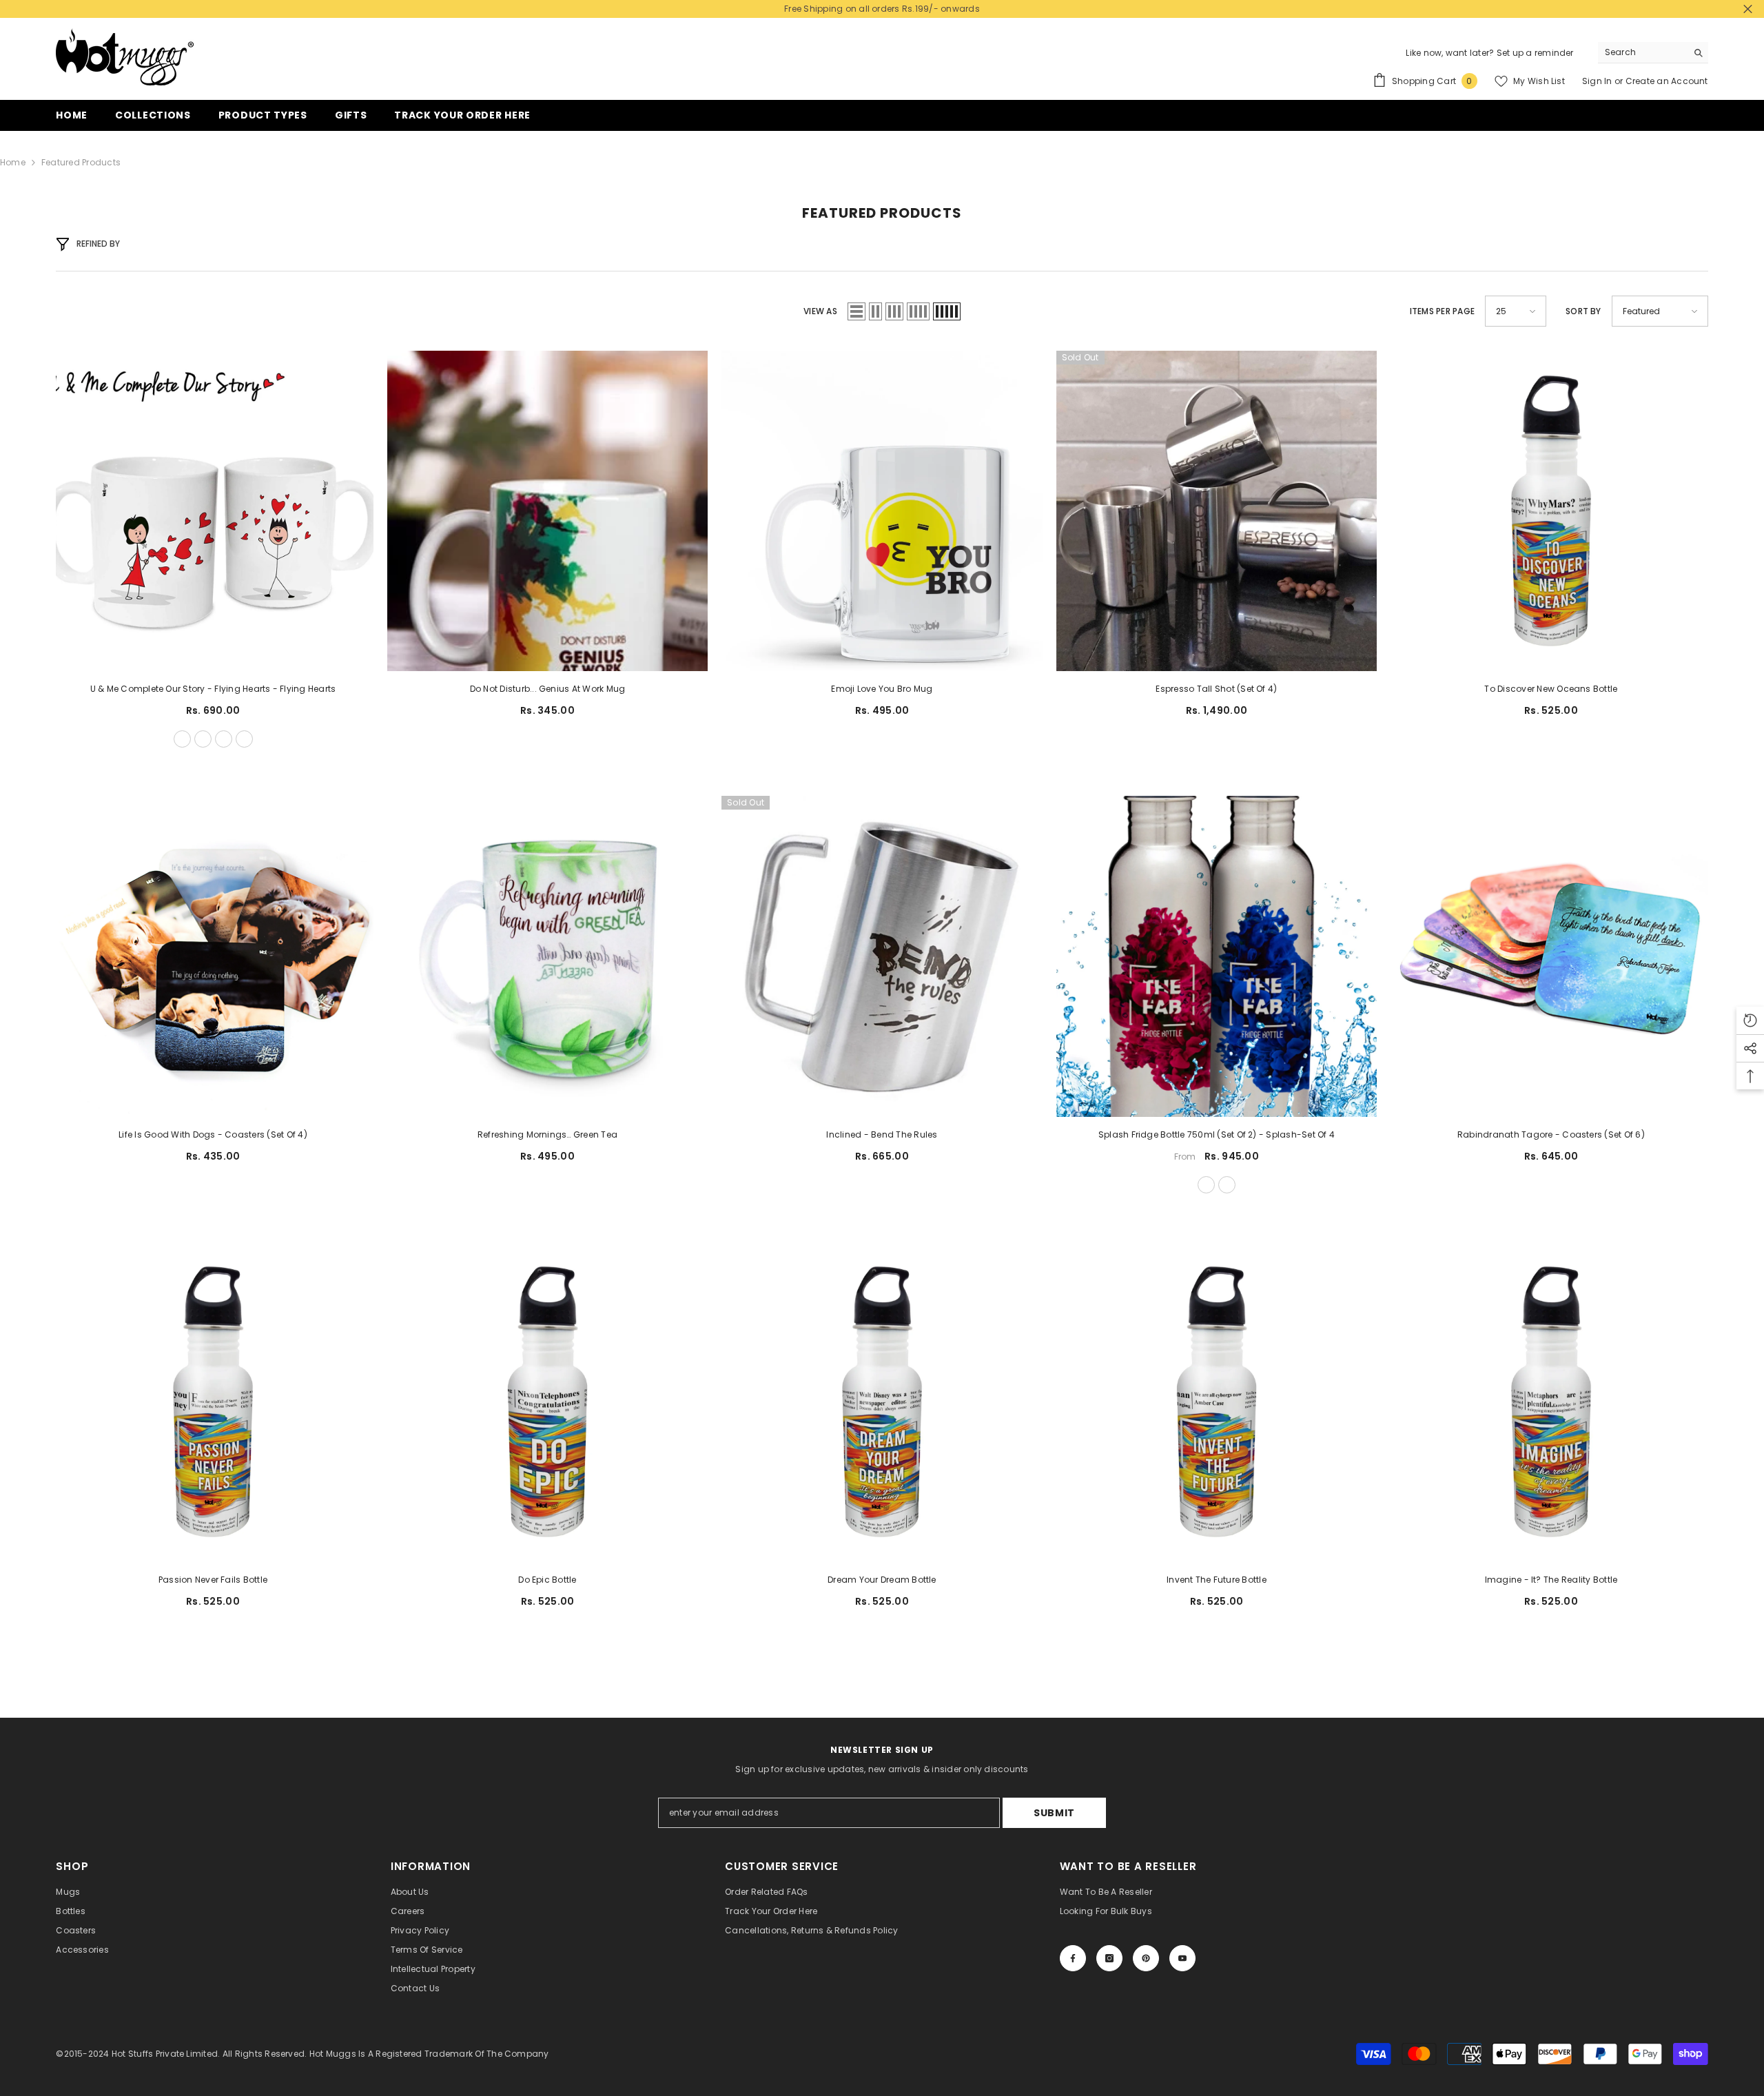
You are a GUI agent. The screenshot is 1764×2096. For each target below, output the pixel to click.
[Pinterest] (1146, 1958)
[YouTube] (1182, 1958)
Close (1748, 9)
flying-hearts (182, 739)
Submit (1054, 1813)
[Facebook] (1073, 1958)
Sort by (1583, 311)
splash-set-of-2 (1206, 1185)
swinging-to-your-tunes (244, 739)
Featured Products (81, 162)
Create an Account (1667, 81)
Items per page (1442, 311)
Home (13, 162)
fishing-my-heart (224, 739)
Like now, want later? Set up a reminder (1489, 53)
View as (820, 311)
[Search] (1653, 53)
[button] (857, 311)
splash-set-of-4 (1227, 1185)
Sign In (1598, 81)
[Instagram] (1109, 1958)
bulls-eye (203, 739)
